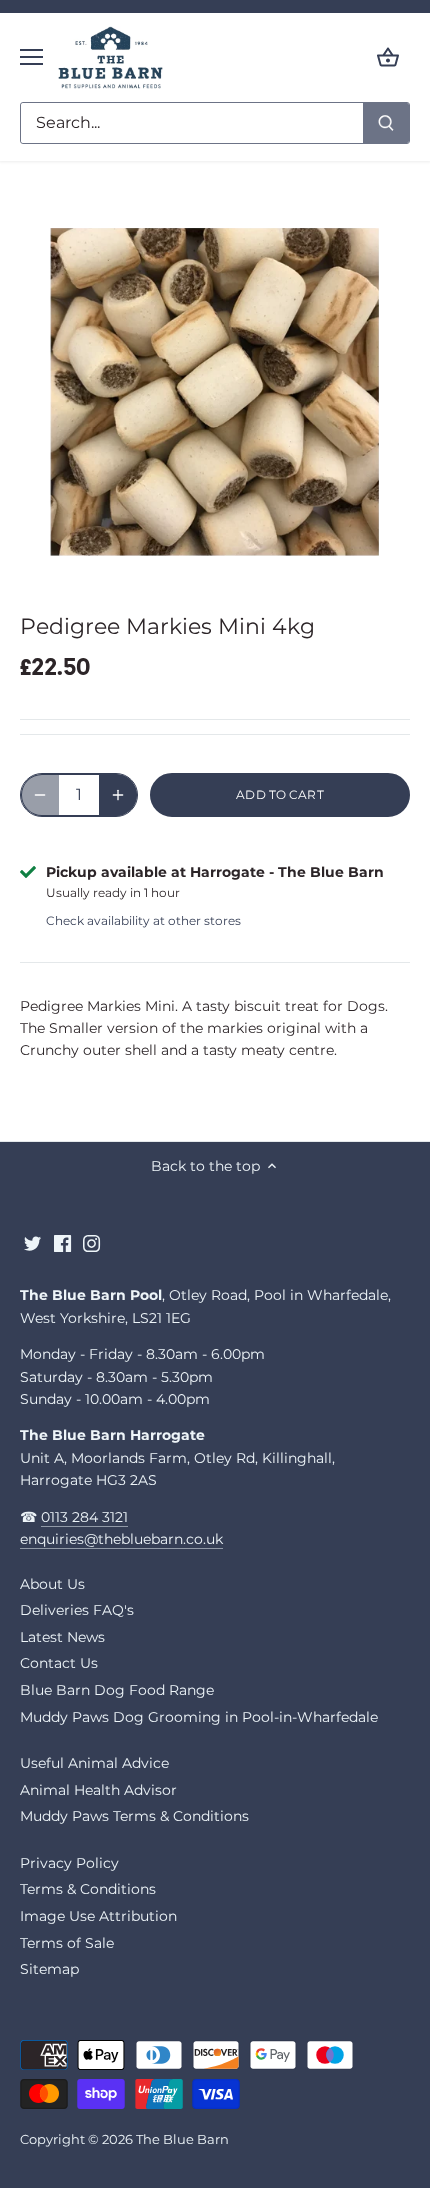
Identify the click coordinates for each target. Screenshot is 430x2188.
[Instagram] (91, 1243)
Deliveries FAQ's (77, 1610)
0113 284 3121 (84, 1517)
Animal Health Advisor (98, 1790)
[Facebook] (62, 1243)
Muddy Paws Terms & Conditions (134, 1816)
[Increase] (118, 795)
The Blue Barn (182, 2139)
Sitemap (49, 1969)
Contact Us (59, 1663)
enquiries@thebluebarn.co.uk (121, 1539)
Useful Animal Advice (94, 1763)
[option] (215, 391)
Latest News (62, 1637)
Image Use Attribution (98, 1916)
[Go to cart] (388, 57)
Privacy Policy (69, 1863)
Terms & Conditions (88, 1889)
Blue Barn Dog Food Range (117, 1690)
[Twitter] (32, 1243)
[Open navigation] (31, 57)
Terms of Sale (67, 1943)
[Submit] (386, 123)
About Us (52, 1584)
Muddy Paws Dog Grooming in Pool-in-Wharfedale (199, 1717)
